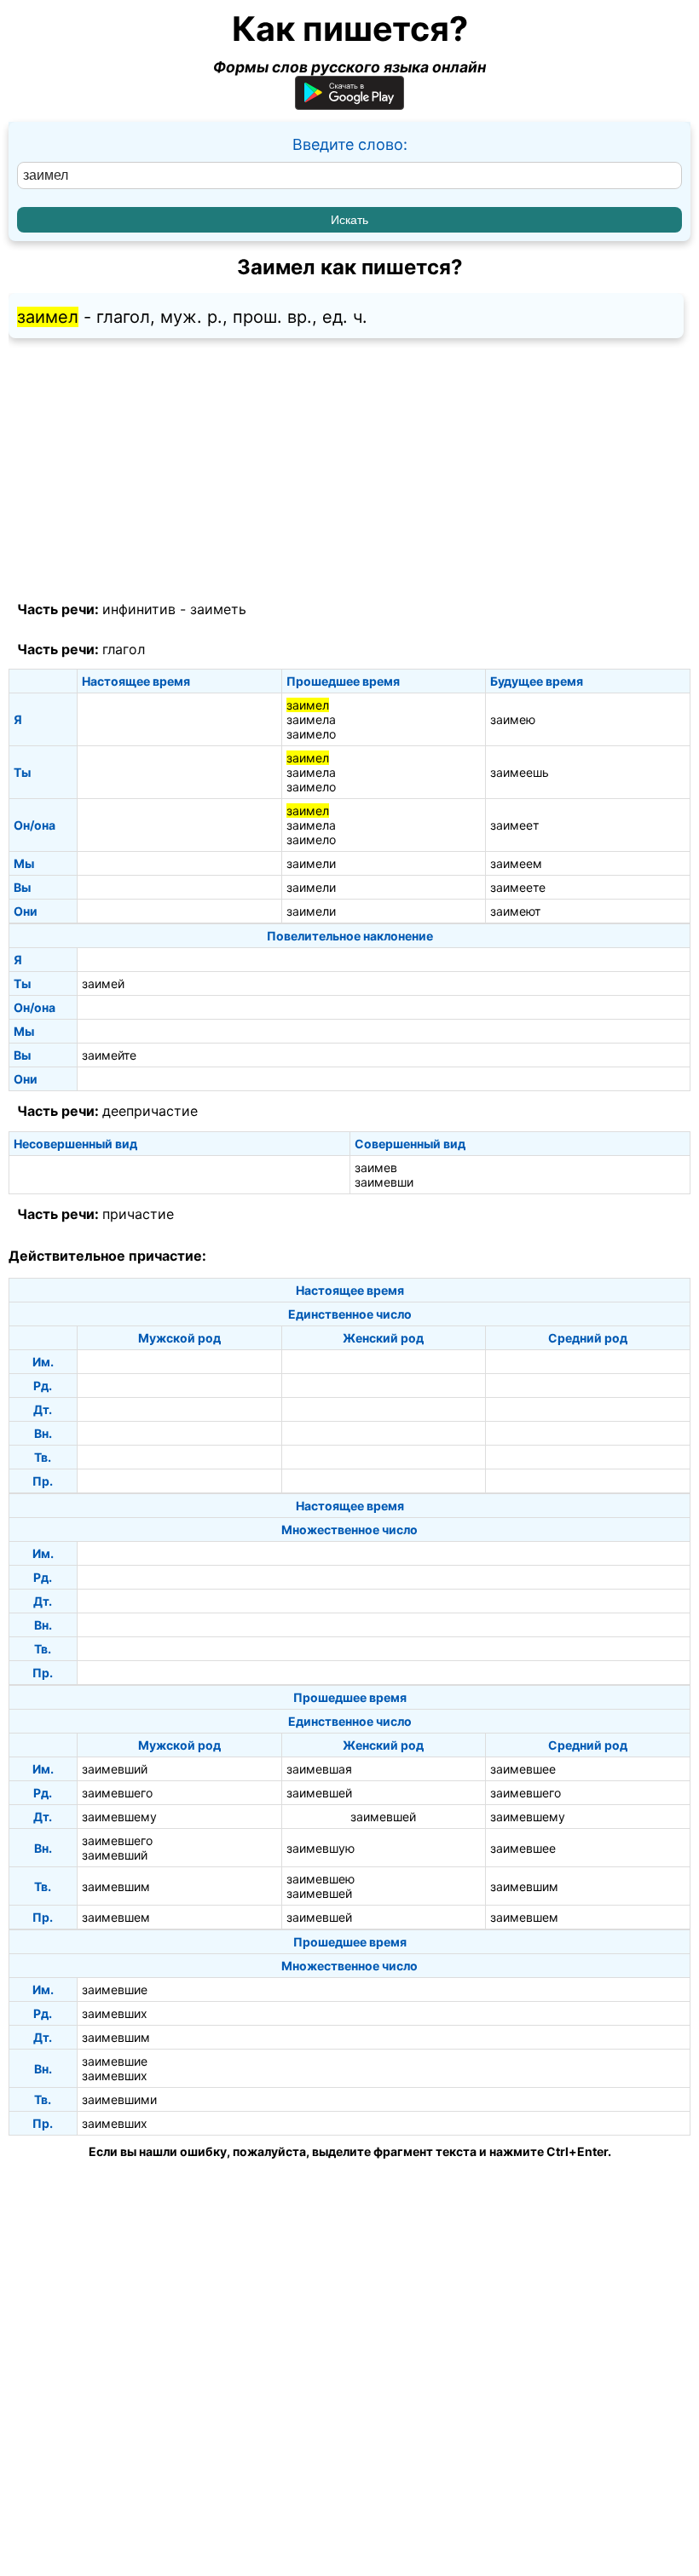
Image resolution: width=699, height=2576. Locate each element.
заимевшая (319, 1769)
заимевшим (116, 1886)
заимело (311, 734)
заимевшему (119, 1817)
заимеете (518, 887)
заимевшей (319, 1793)
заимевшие (115, 1989)
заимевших (115, 2013)
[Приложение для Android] (349, 104)
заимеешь (520, 772)
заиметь (218, 609)
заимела (311, 719)
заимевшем (116, 1917)
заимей (103, 983)
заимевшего (117, 1793)
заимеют (515, 911)
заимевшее (523, 1769)
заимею (513, 719)
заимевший (115, 1769)
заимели (311, 863)
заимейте (109, 1055)
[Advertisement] (349, 470)
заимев (376, 1167)
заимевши (384, 1182)
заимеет (514, 825)
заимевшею (321, 1879)
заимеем (516, 863)
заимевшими (119, 2099)
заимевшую (321, 1848)
